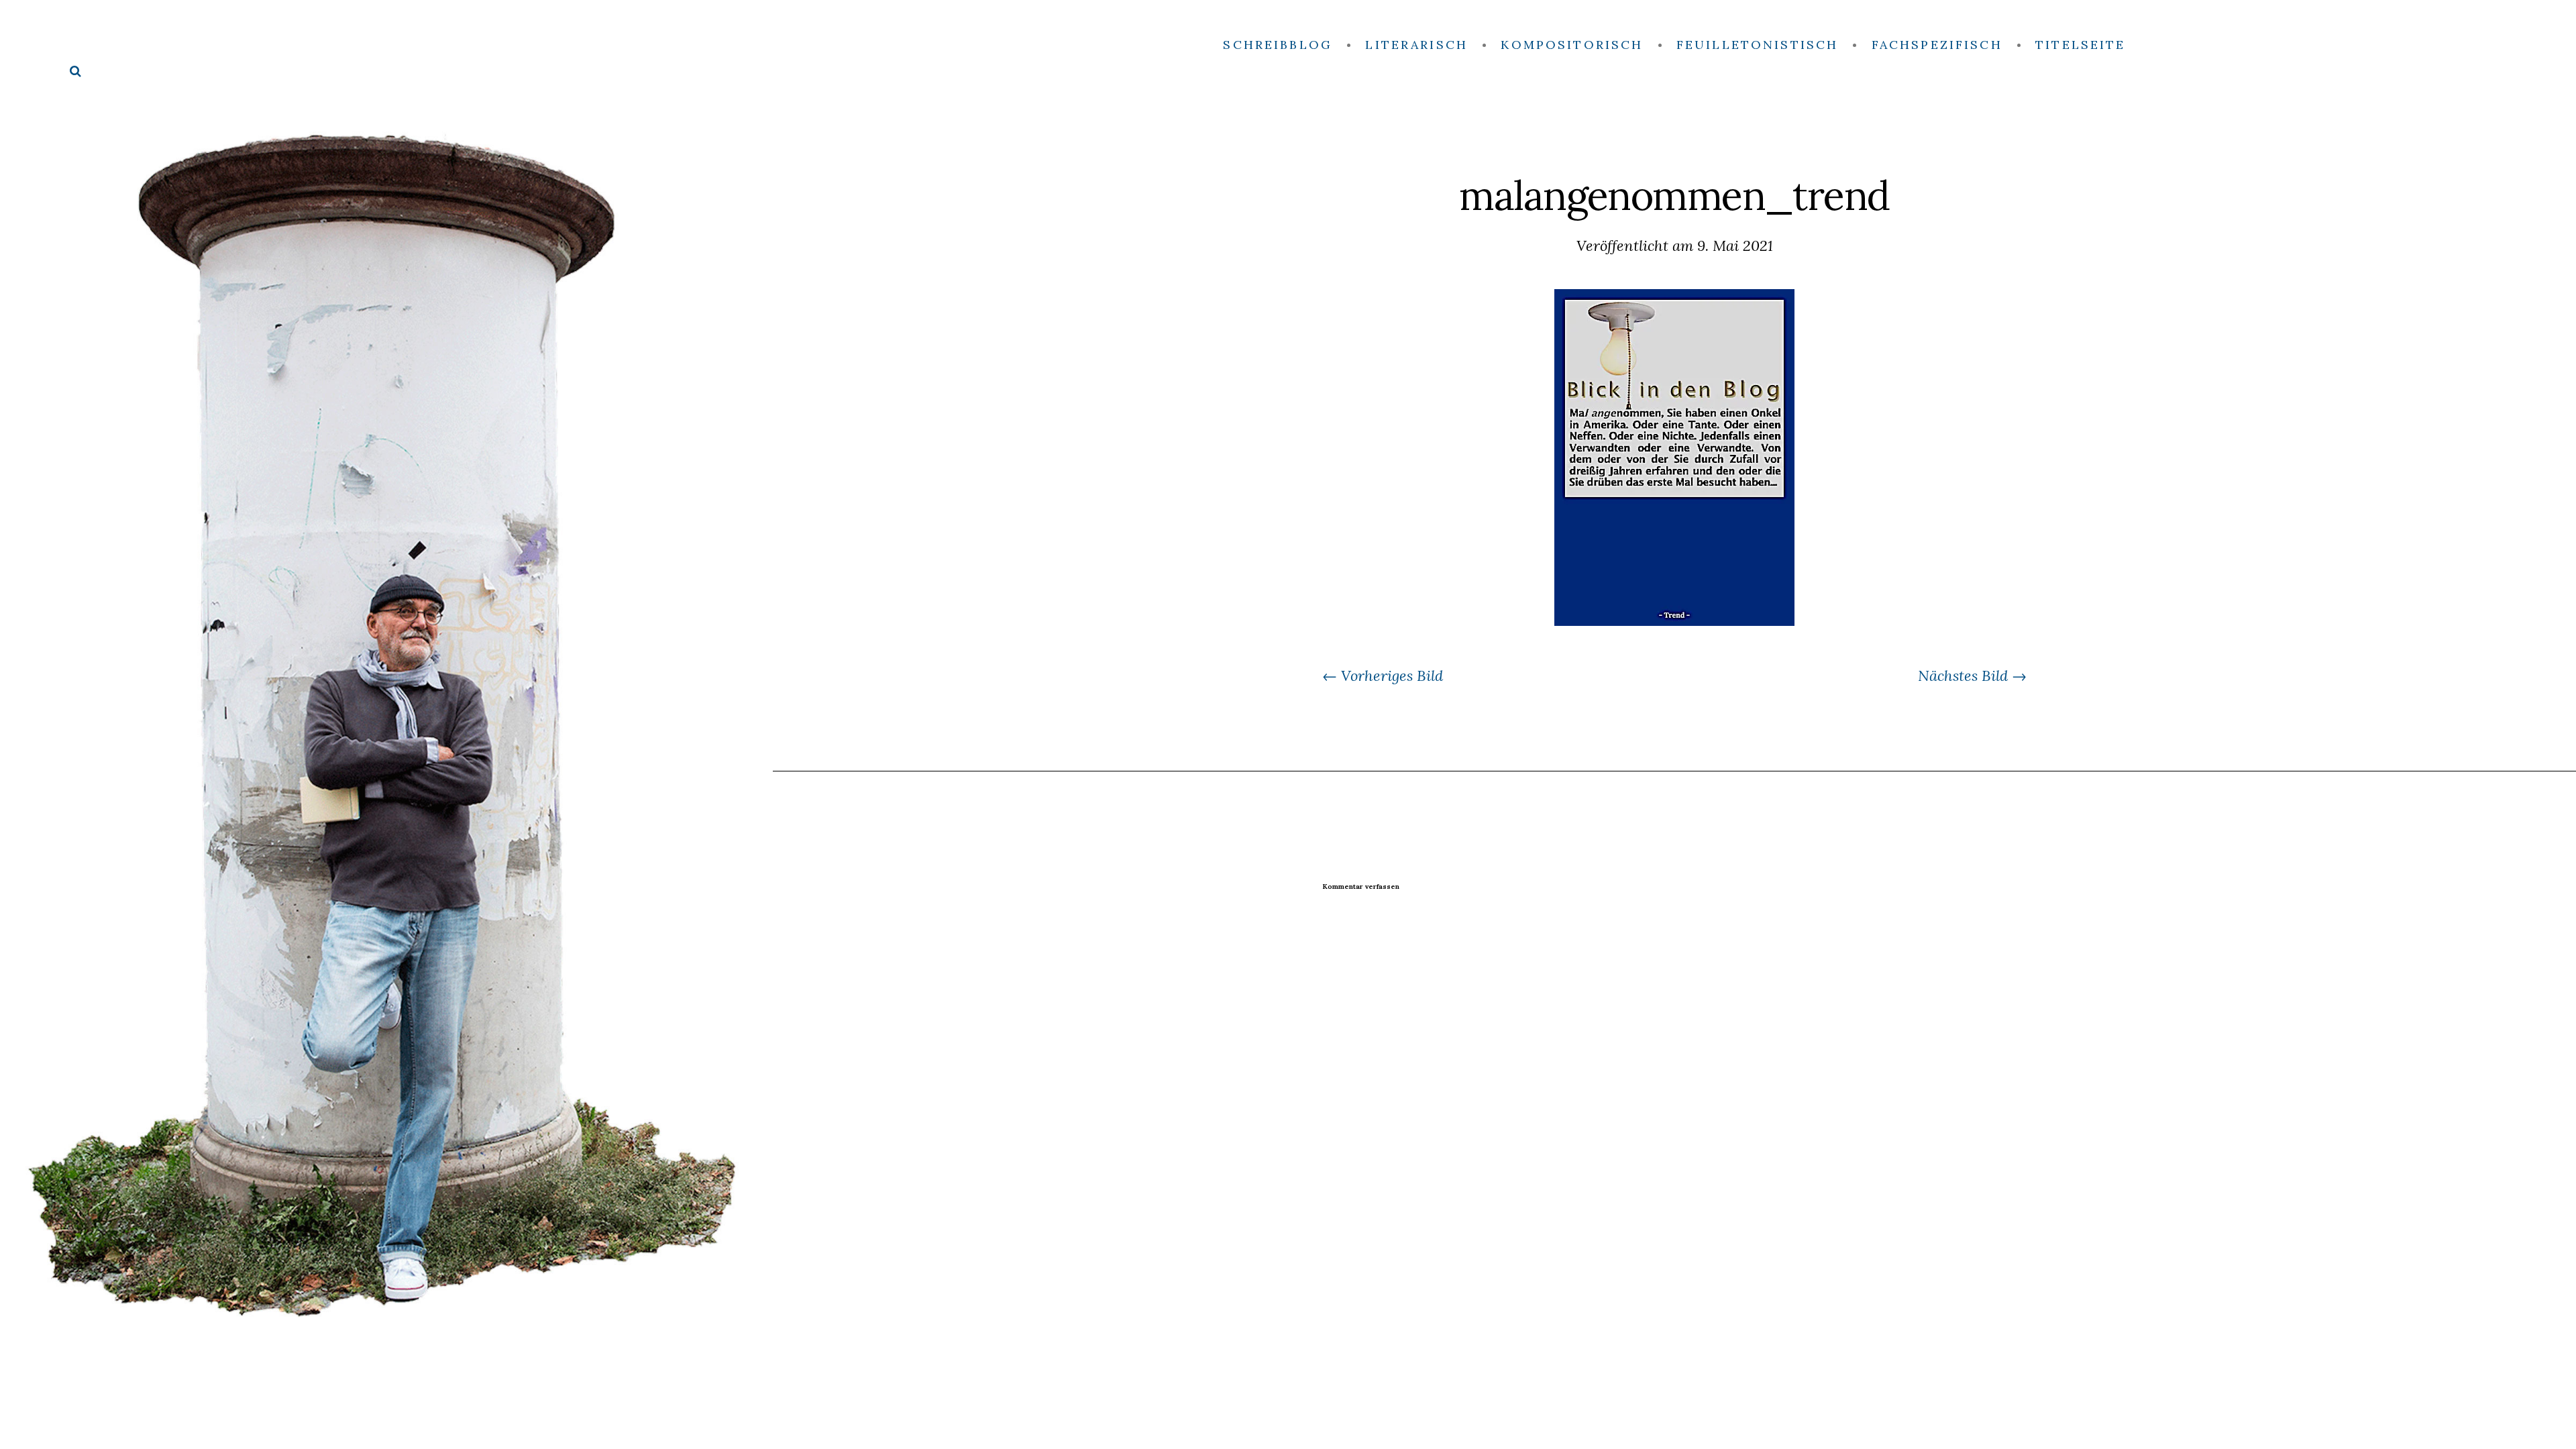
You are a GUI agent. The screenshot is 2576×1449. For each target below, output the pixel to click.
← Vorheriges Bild (1383, 676)
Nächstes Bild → (1972, 676)
